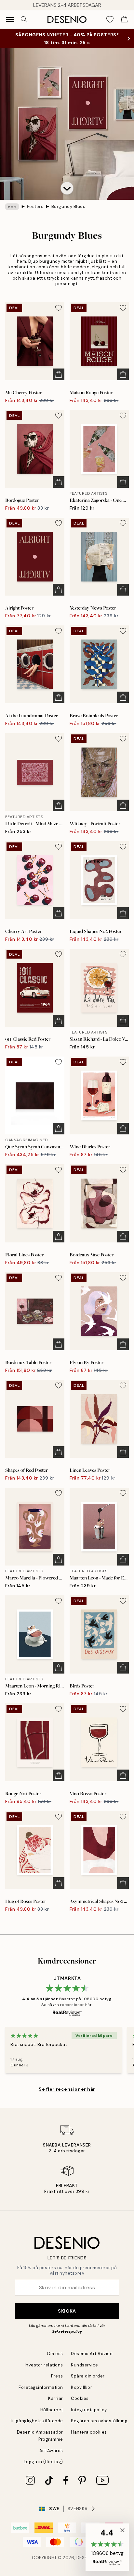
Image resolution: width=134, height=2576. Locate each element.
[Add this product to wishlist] (59, 308)
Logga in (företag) (43, 2462)
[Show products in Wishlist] (110, 19)
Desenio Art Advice (92, 2354)
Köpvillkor (81, 2387)
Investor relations (44, 2365)
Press (57, 2376)
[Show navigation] (10, 19)
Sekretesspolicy (67, 2331)
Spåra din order (88, 2376)
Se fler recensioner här (67, 2089)
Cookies (80, 2398)
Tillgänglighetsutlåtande (37, 2421)
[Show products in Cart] (124, 19)
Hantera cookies (89, 2432)
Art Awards (51, 2451)
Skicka (67, 2311)
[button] (67, 188)
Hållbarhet (52, 2410)
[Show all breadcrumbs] (12, 207)
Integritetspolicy (89, 2410)
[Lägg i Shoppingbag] (59, 374)
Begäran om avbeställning (99, 2421)
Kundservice (85, 2365)
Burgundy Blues (68, 206)
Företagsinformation (41, 2387)
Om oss (55, 2354)
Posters (35, 206)
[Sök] (24, 19)
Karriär (56, 2398)
